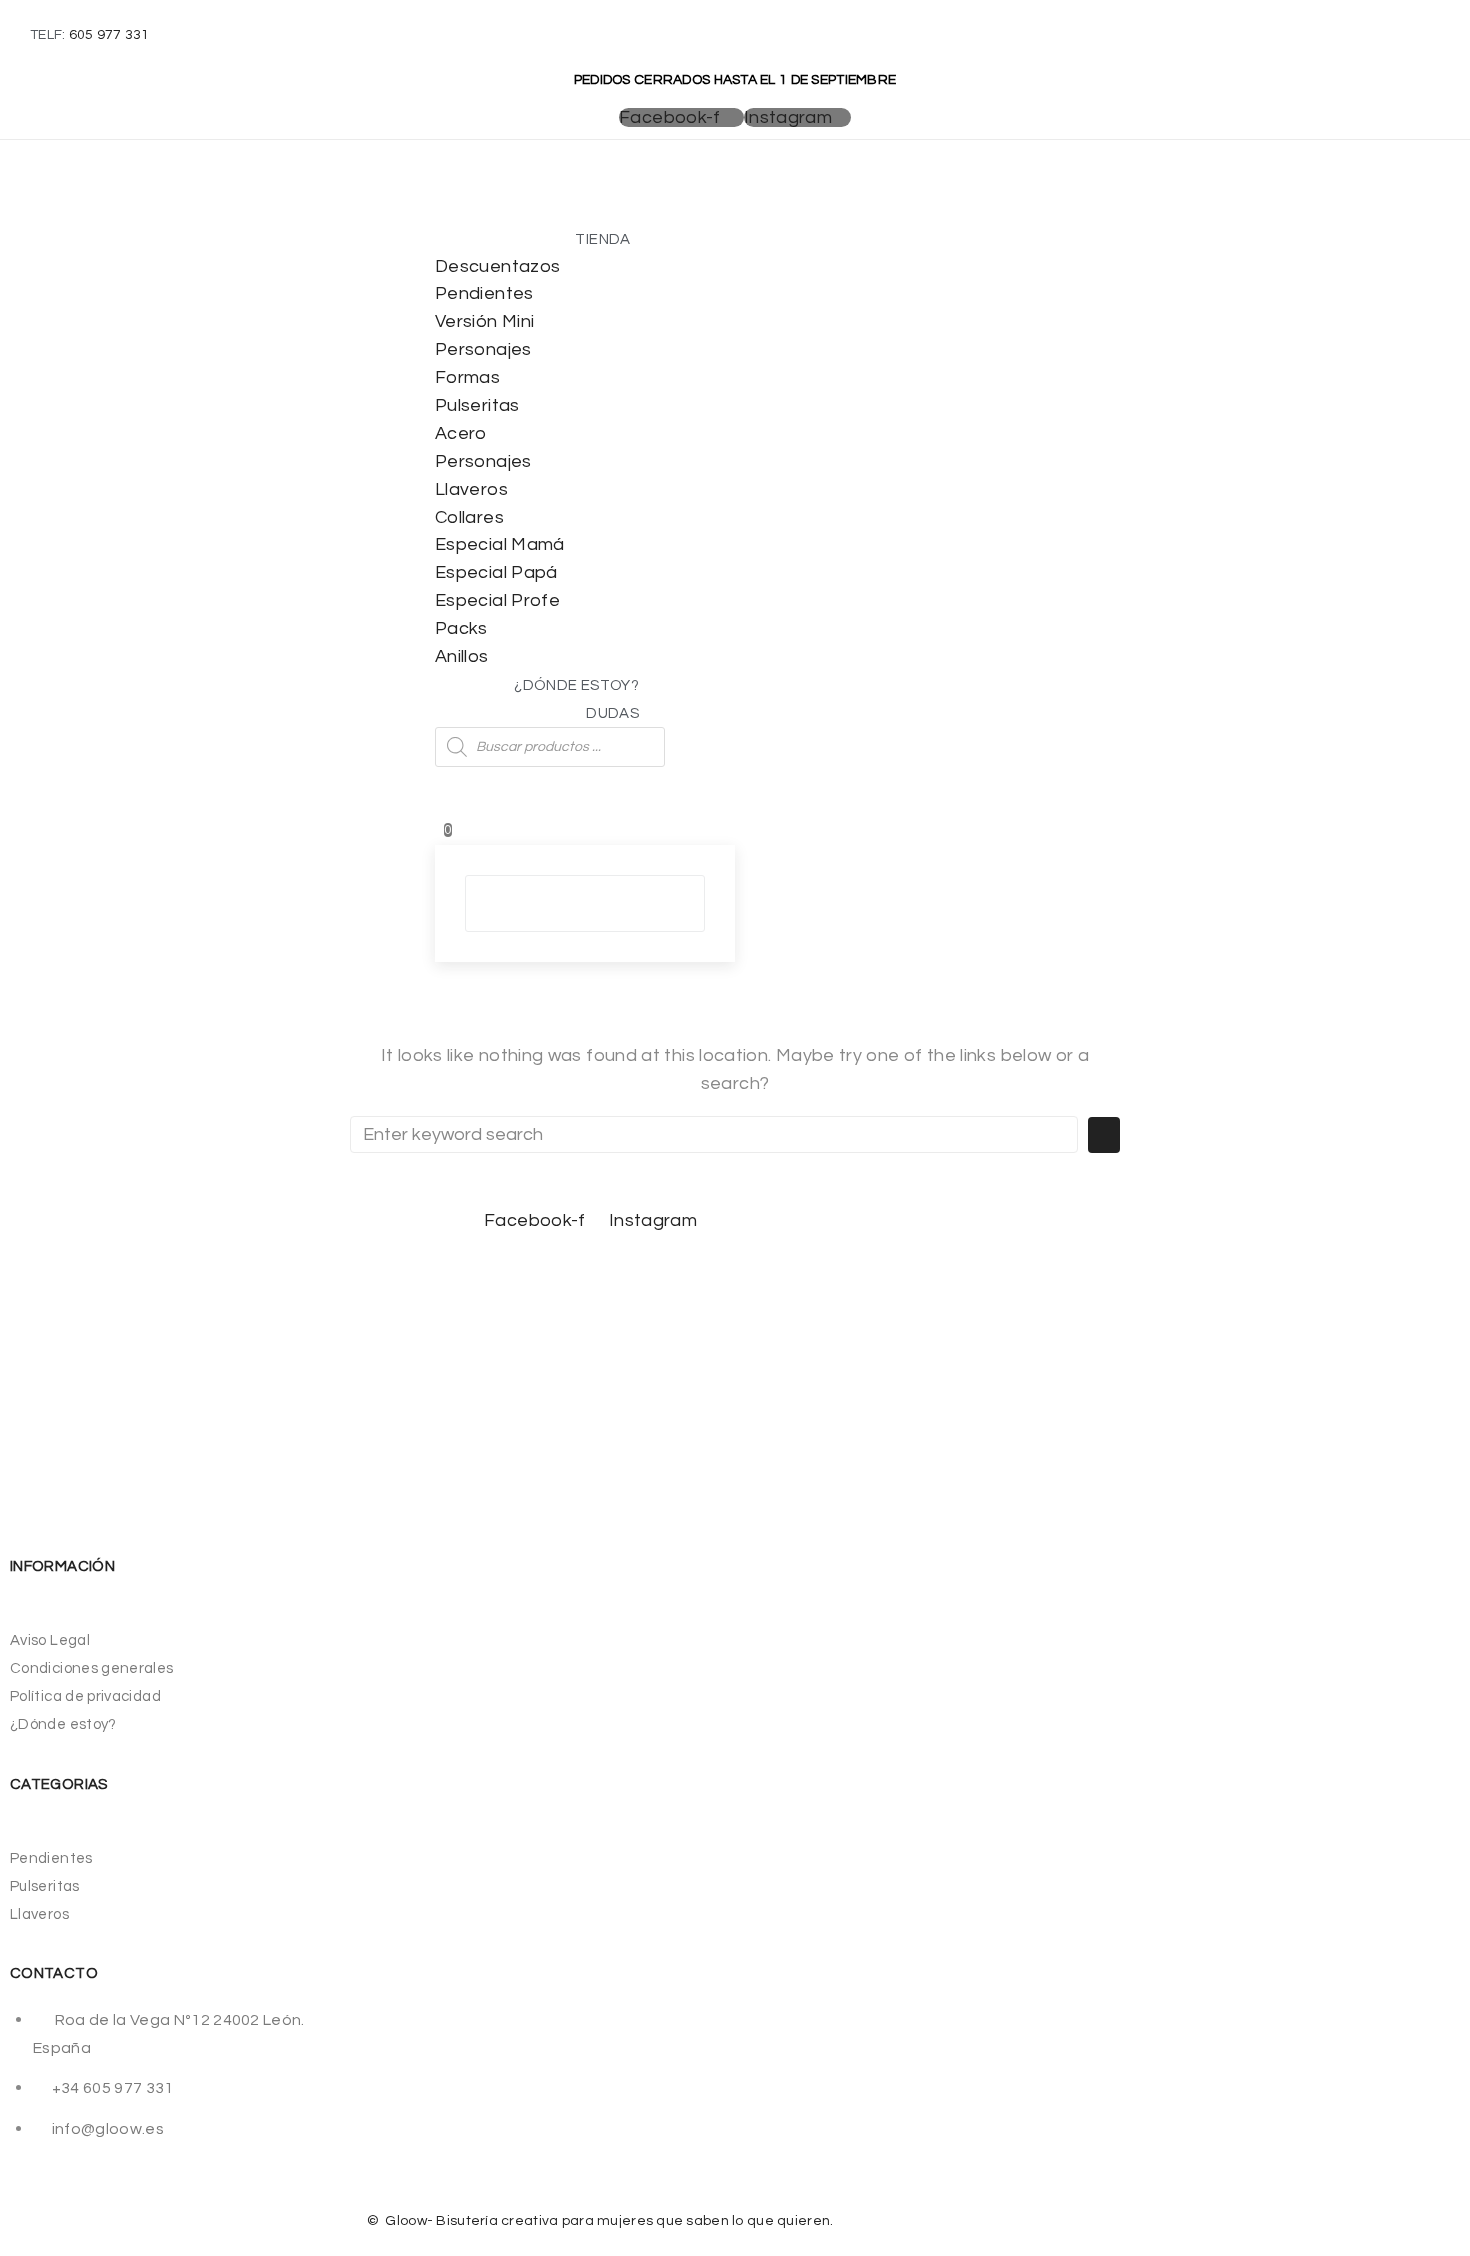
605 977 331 (109, 35)
